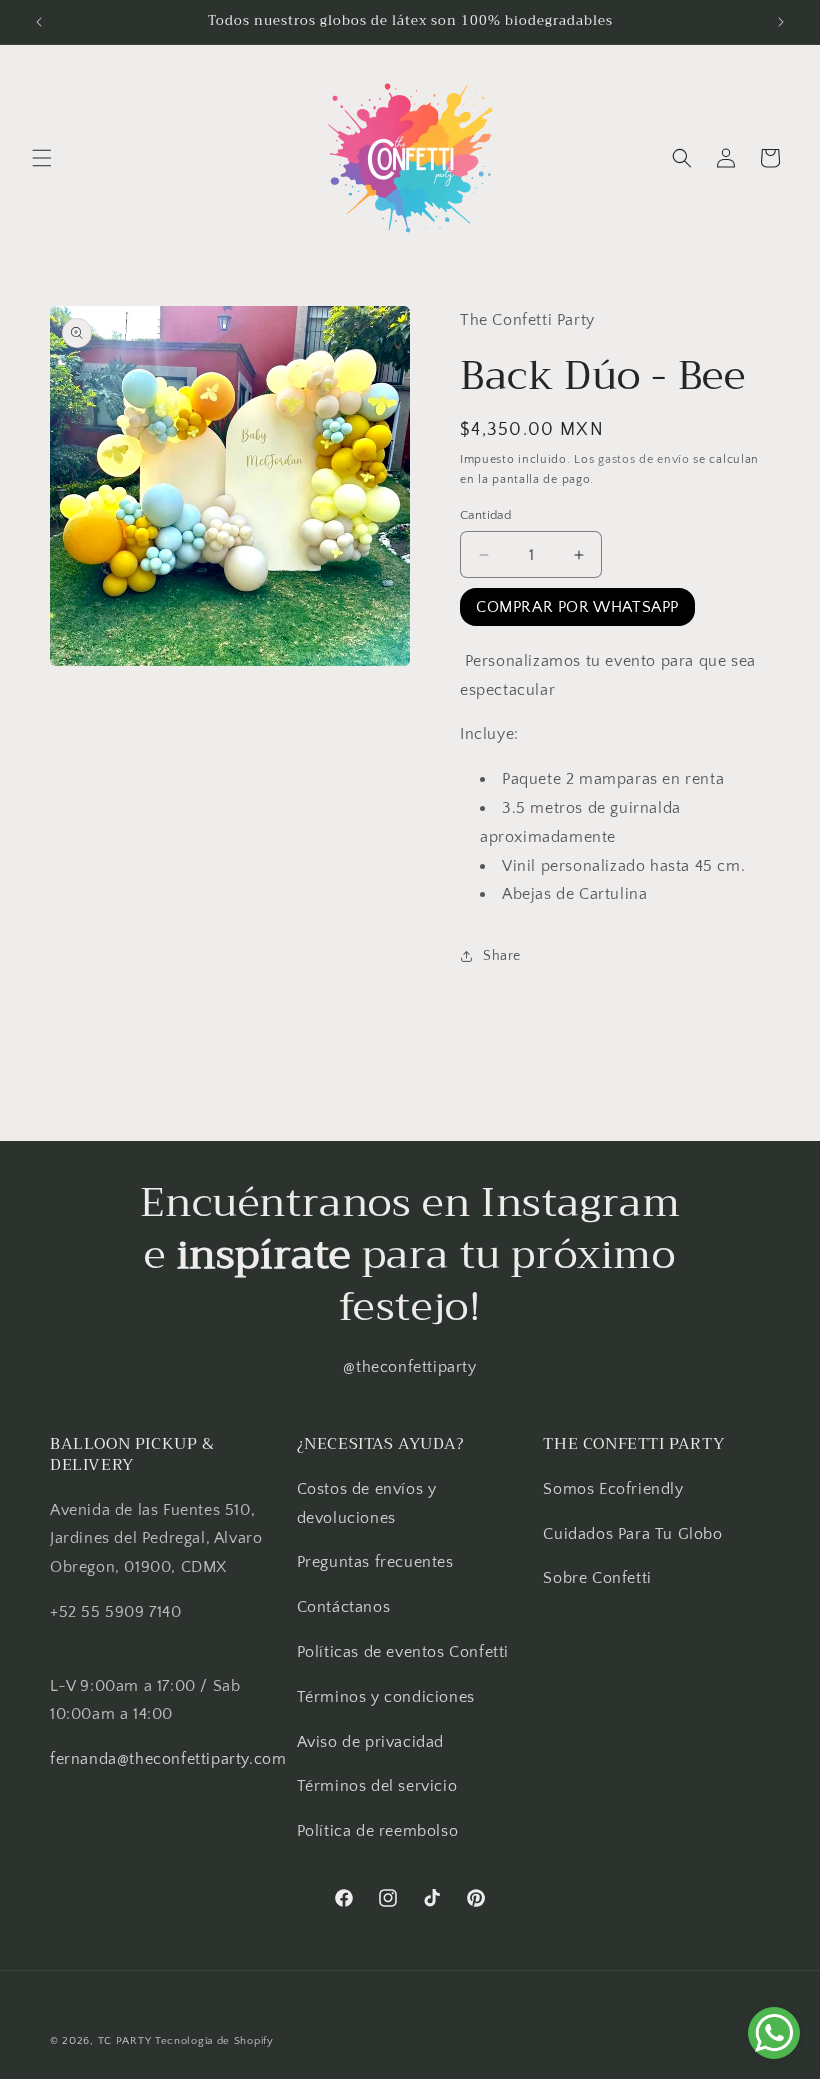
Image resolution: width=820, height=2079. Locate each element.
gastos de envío (644, 459)
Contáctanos (344, 1607)
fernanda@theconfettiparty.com (168, 1759)
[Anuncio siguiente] (781, 22)
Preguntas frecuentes (375, 1562)
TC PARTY (125, 2041)
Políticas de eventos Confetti (403, 1652)
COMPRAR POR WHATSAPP (577, 607)
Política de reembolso (378, 1831)
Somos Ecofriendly (615, 1489)
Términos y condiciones (386, 1697)
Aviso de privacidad (370, 1742)
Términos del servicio (377, 1786)
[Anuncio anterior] (39, 22)
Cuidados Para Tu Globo (632, 1534)
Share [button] (502, 956)
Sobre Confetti (597, 1578)
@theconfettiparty (409, 1367)
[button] (42, 158)
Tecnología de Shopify (214, 2041)
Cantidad (485, 515)
